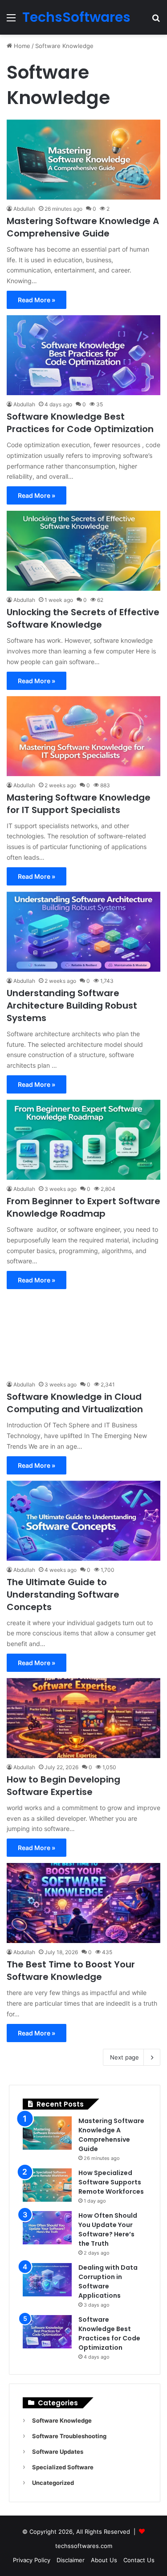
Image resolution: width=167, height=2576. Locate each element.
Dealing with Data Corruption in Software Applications (108, 2282)
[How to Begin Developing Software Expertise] (83, 1718)
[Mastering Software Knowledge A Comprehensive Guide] (83, 160)
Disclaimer (71, 2560)
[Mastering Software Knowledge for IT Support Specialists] (83, 736)
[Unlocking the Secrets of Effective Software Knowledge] (83, 551)
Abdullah (24, 209)
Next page (124, 2057)
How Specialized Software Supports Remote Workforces (111, 2182)
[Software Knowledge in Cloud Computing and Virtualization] (83, 1335)
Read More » (37, 300)
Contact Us (139, 2560)
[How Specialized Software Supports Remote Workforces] (47, 2185)
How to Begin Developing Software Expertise (63, 1786)
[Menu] (11, 21)
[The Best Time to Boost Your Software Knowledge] (83, 1903)
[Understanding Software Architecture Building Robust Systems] (83, 932)
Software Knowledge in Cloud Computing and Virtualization (75, 1403)
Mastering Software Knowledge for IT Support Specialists (79, 804)
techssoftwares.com (84, 2546)
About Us (104, 2560)
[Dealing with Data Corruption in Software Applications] (47, 2280)
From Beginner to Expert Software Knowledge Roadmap (83, 1207)
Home (21, 46)
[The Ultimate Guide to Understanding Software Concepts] (83, 1521)
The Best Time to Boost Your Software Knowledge (71, 1971)
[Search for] (156, 21)
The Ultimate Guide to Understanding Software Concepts (63, 1594)
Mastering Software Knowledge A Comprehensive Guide (83, 227)
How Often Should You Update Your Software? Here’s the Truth (108, 2229)
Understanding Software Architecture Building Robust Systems (72, 1006)
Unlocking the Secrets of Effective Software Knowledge (83, 618)
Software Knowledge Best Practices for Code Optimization (80, 423)
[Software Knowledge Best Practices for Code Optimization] (83, 355)
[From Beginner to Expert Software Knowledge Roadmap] (83, 1140)
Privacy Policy (32, 2560)
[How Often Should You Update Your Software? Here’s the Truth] (47, 2228)
